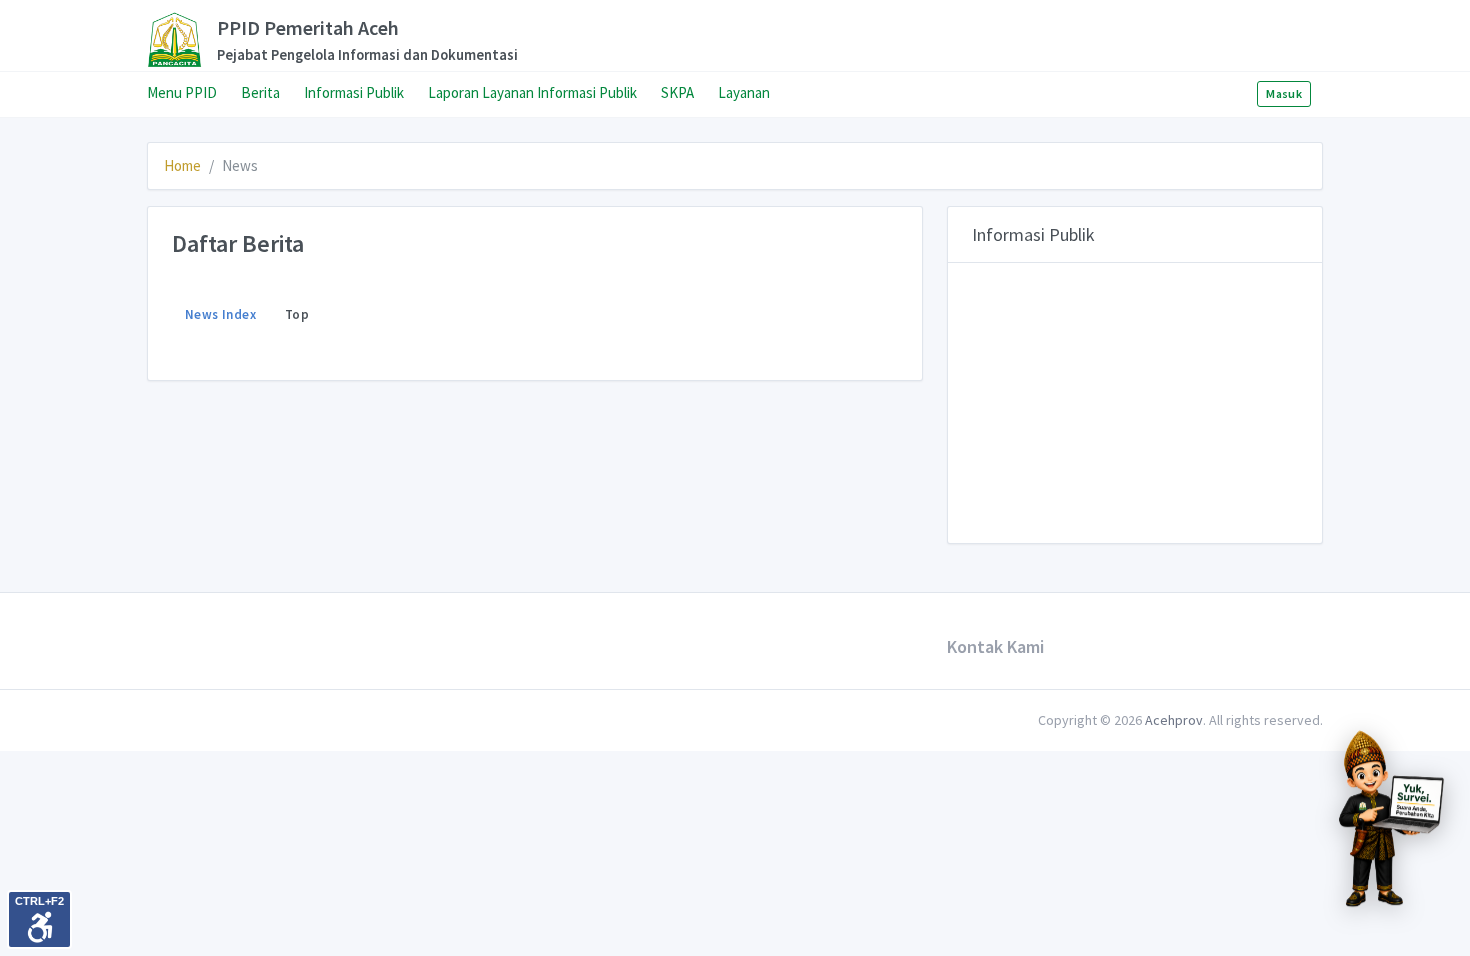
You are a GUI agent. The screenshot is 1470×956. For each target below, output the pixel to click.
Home (182, 165)
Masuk (1284, 93)
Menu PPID (182, 92)
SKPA (677, 92)
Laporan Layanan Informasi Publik (532, 92)
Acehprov (1174, 720)
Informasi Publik (354, 92)
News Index (220, 314)
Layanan (744, 92)
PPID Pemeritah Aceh (332, 39)
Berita (260, 92)
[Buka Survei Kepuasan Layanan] (1390, 817)
